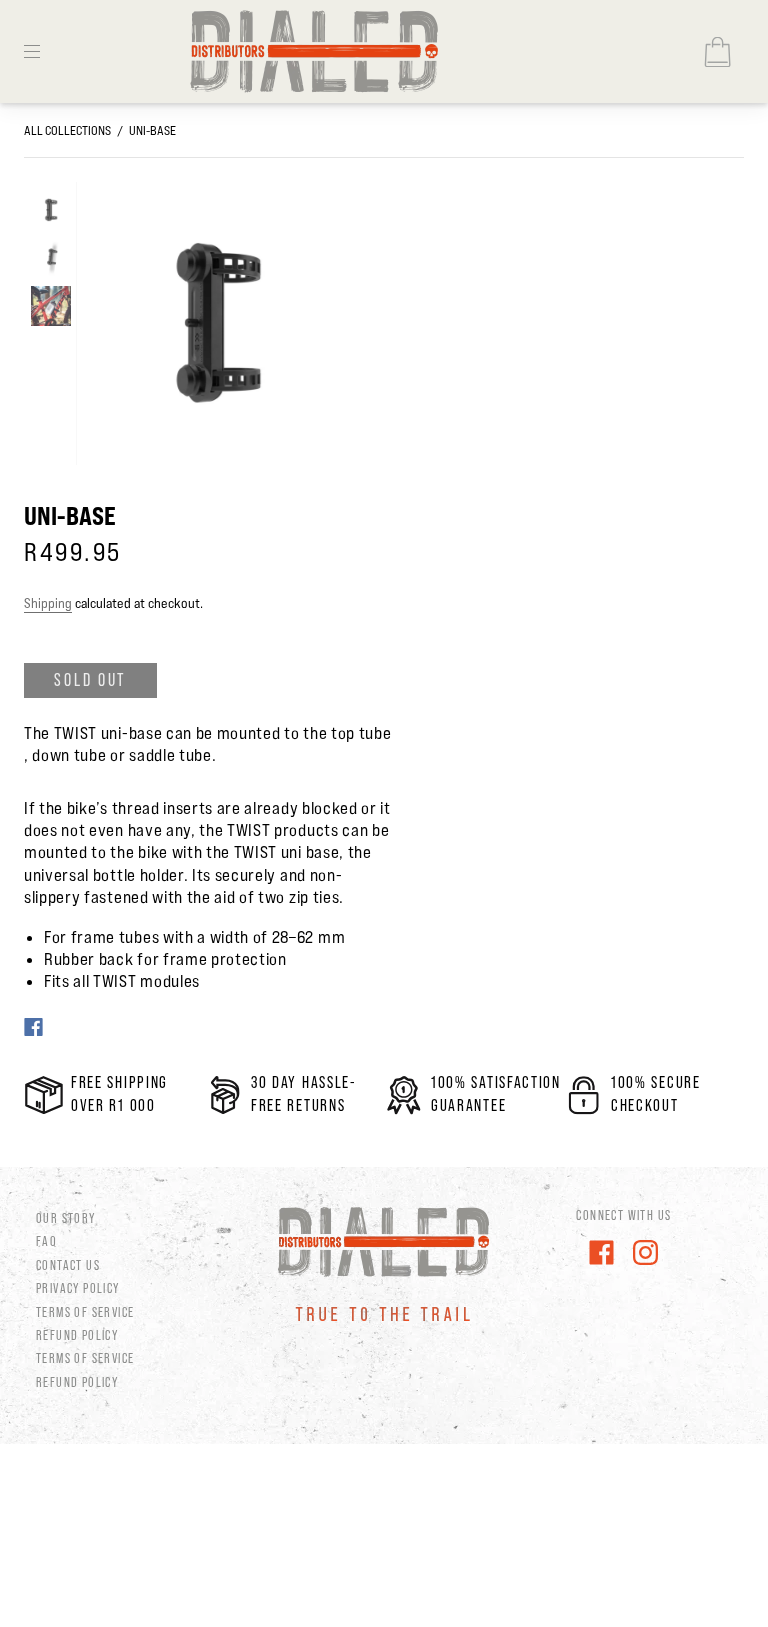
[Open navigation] (46, 52)
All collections (67, 130)
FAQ (46, 1241)
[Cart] (717, 52)
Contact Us (68, 1265)
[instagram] (646, 1253)
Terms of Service (85, 1312)
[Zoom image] (216, 327)
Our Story (66, 1218)
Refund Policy (77, 1335)
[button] (104, 327)
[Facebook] (33, 1027)
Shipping (48, 603)
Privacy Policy (78, 1288)
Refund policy (77, 1382)
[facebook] (602, 1253)
